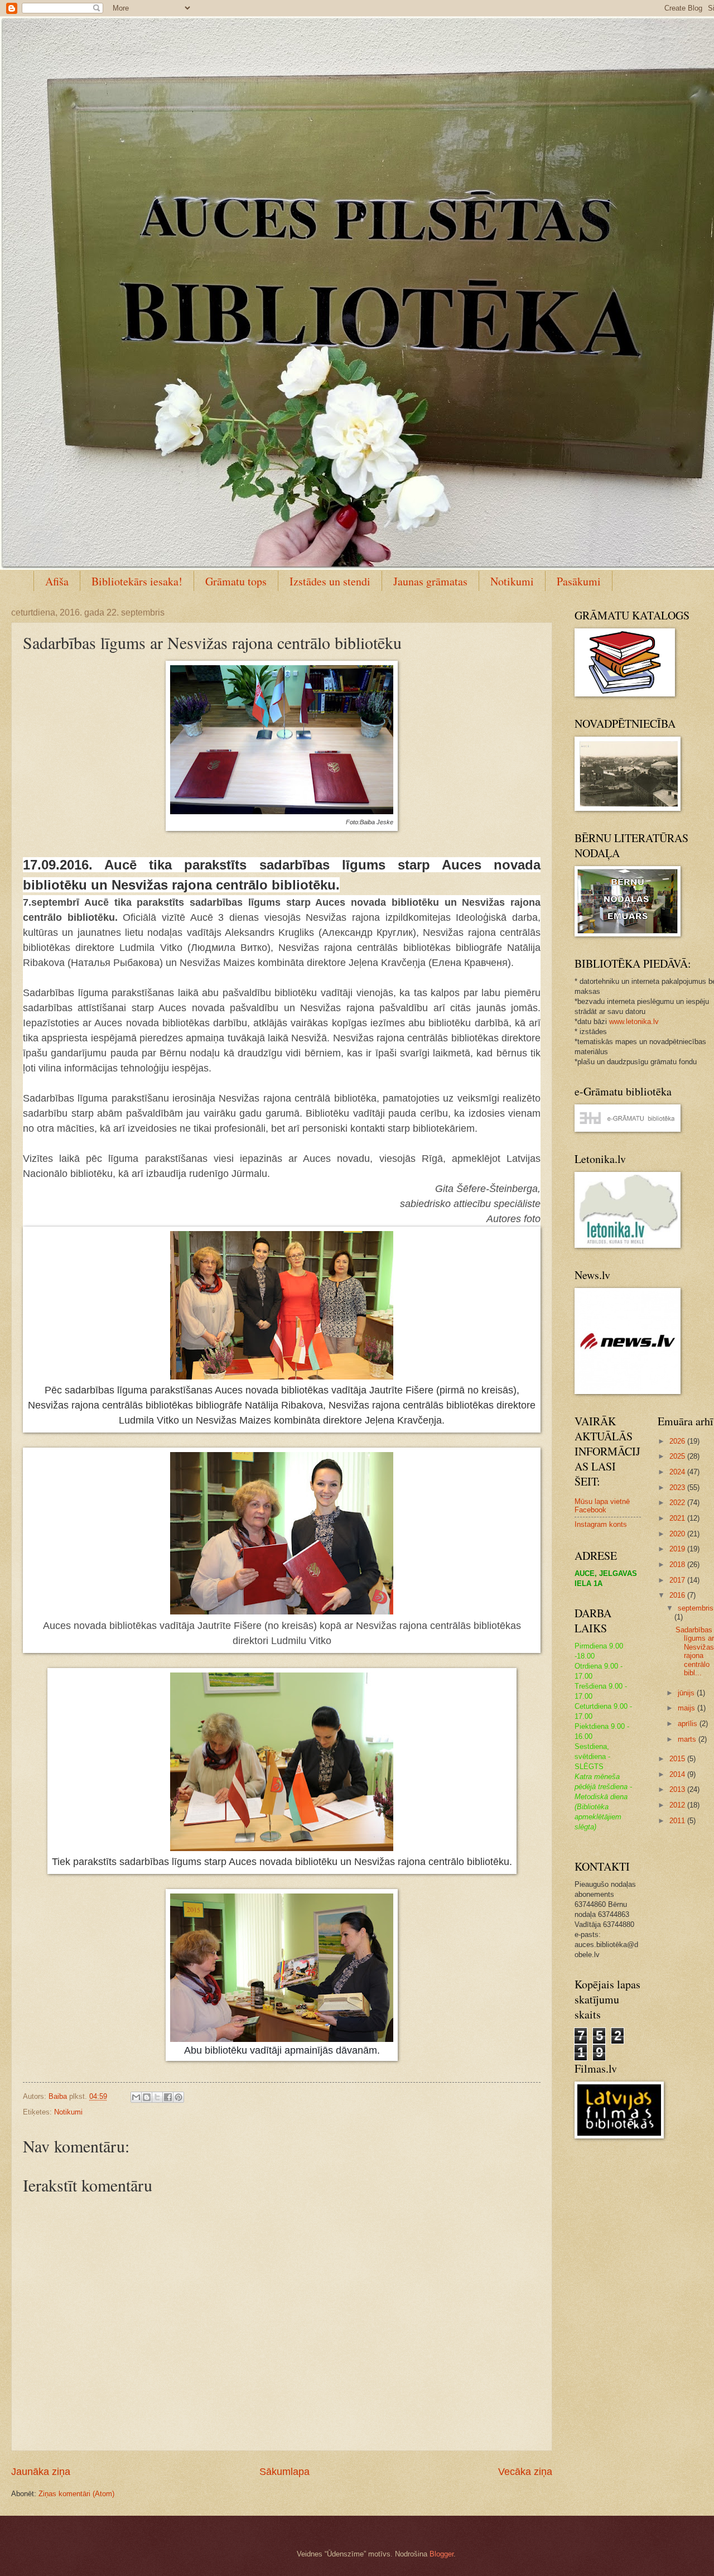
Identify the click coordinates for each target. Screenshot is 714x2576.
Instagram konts (601, 1524)
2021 (678, 1518)
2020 (678, 1534)
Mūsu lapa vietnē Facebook (602, 1506)
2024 (678, 1472)
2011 (678, 1821)
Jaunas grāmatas (430, 581)
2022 (678, 1503)
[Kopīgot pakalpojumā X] (157, 2097)
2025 (678, 1456)
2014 (678, 1774)
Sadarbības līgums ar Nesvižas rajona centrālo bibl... (695, 1651)
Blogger (442, 2554)
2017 (678, 1580)
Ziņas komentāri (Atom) (76, 2494)
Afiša (57, 581)
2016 (678, 1595)
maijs (688, 1708)
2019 (678, 1549)
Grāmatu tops (236, 581)
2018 (678, 1565)
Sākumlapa (284, 2472)
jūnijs (687, 1693)
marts (688, 1739)
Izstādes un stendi (330, 581)
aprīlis (689, 1724)
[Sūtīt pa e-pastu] (136, 2097)
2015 (678, 1759)
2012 (678, 1805)
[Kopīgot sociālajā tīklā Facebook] (168, 2097)
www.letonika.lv (634, 1022)
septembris (696, 1608)
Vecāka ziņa (525, 2472)
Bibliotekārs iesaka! (137, 581)
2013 (678, 1789)
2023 (678, 1488)
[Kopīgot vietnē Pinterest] (178, 2097)
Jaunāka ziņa (41, 2472)
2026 (678, 1441)
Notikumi (512, 581)
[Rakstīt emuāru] (147, 2097)
